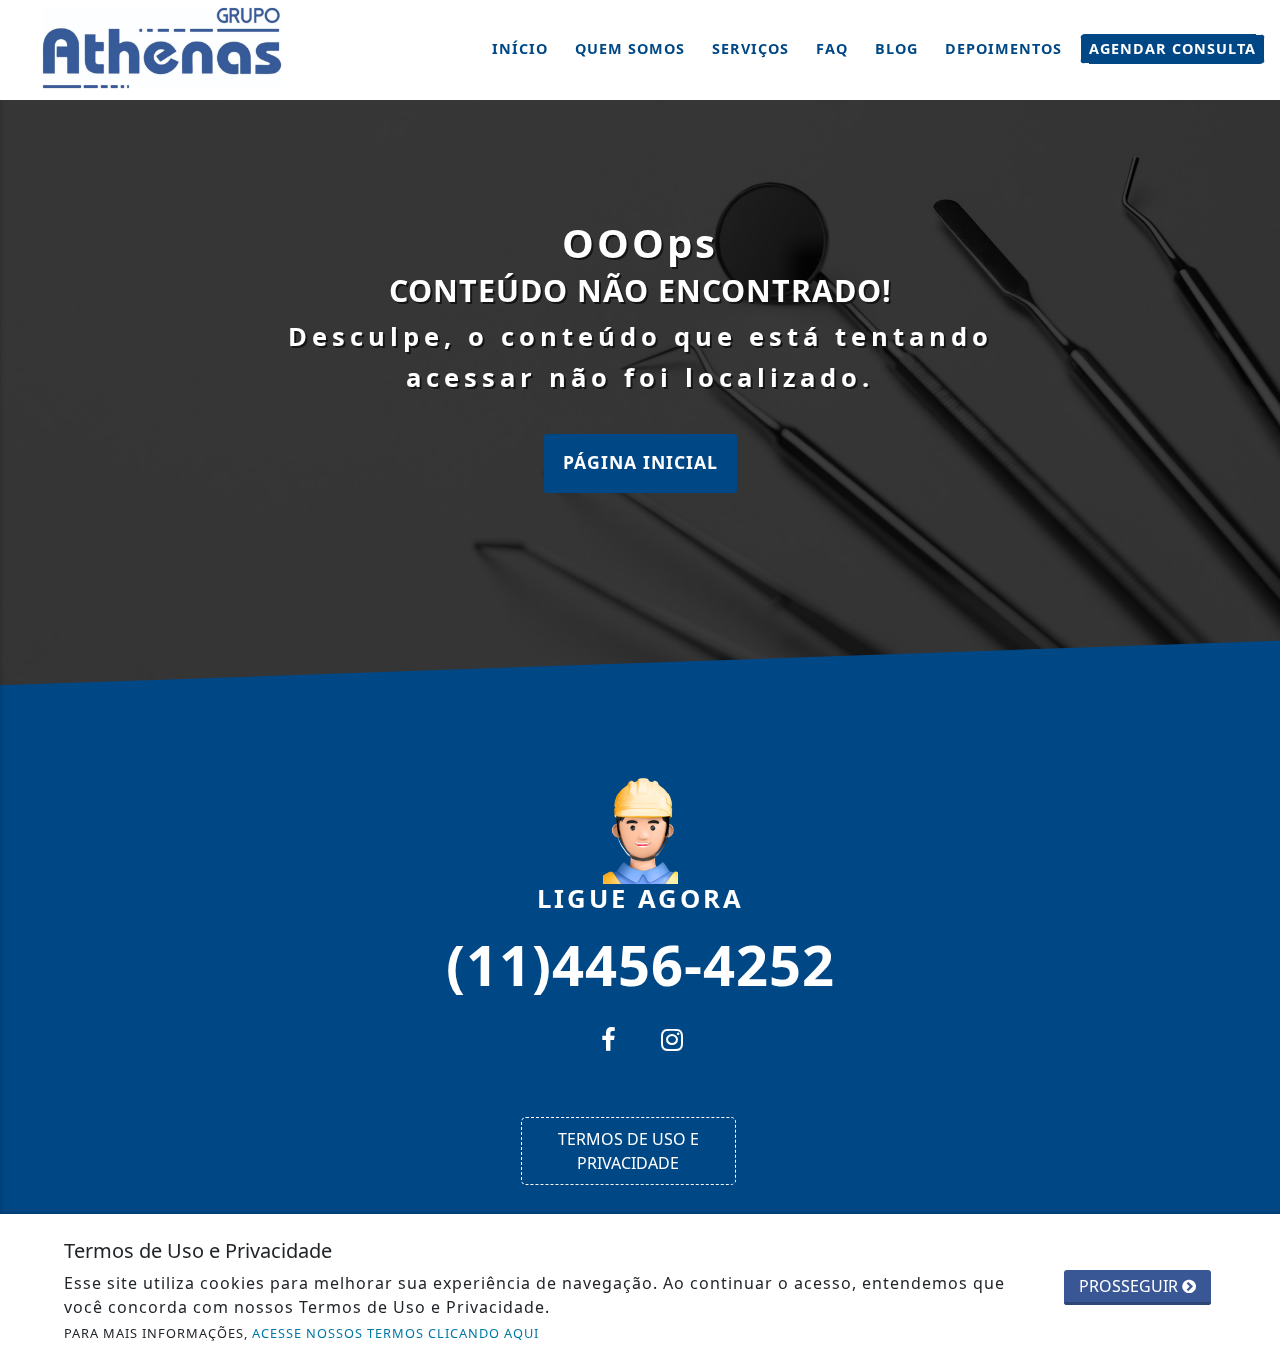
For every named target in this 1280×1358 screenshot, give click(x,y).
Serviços (750, 48)
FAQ (832, 48)
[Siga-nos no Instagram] (672, 1042)
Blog (896, 48)
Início (520, 48)
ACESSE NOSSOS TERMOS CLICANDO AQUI (395, 1333)
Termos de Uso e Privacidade (628, 1151)
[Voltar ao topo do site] (1249, 815)
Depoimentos (1003, 48)
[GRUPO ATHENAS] (165, 48)
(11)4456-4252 (640, 963)
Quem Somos (630, 48)
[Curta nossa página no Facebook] (608, 1042)
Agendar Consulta (1172, 48)
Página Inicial (640, 462)
